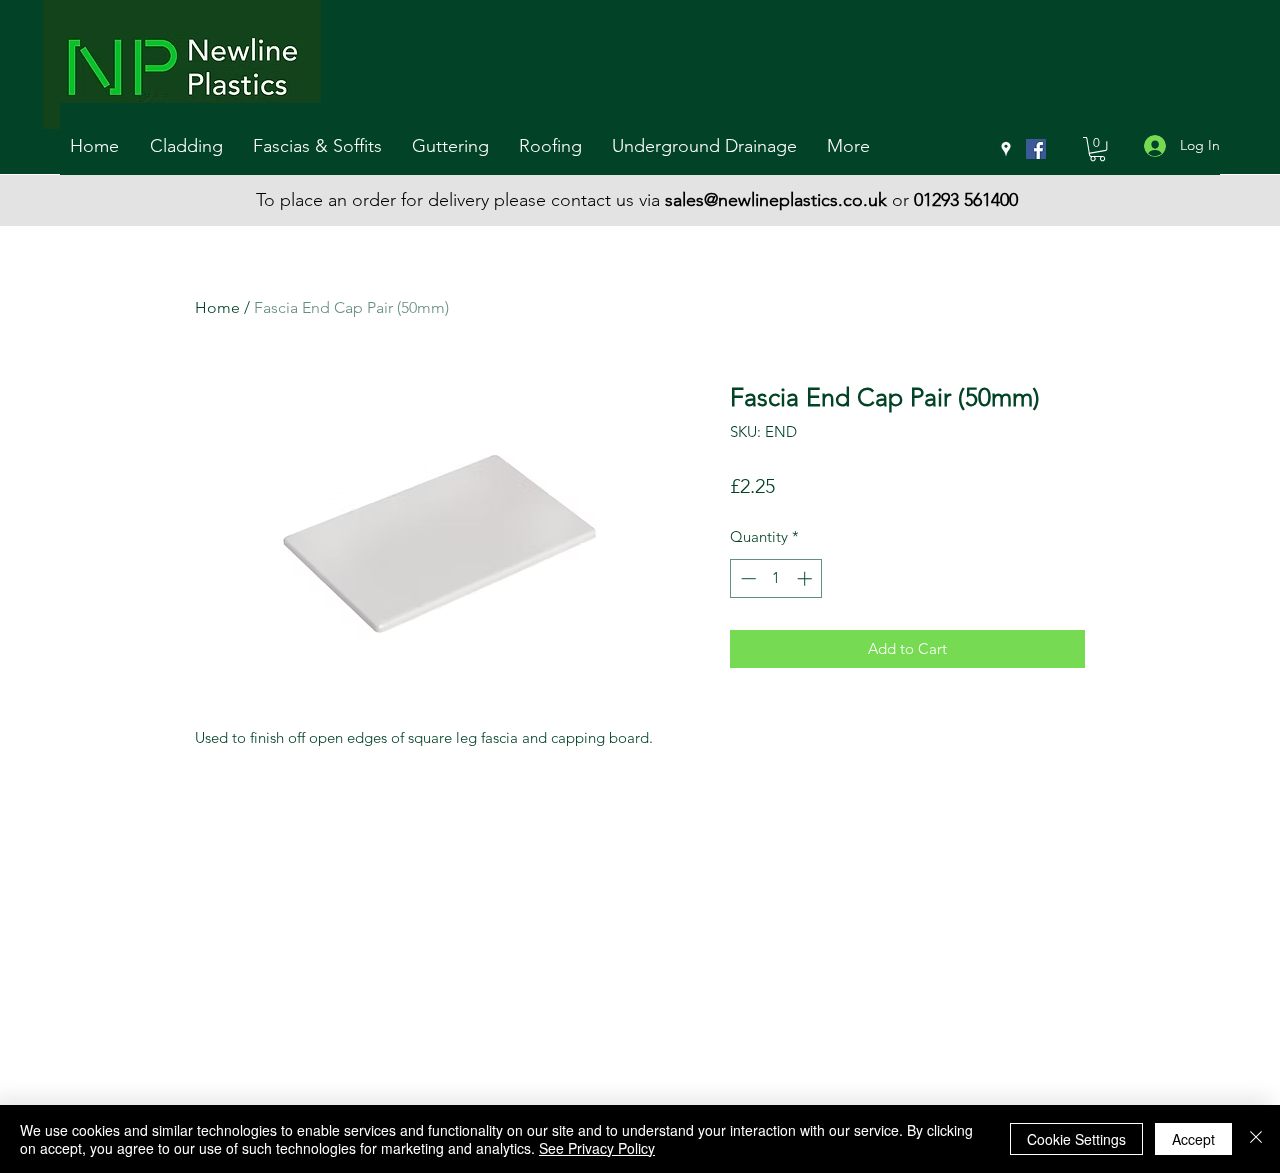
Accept (1193, 1139)
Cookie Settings (1076, 1139)
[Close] (1256, 1139)
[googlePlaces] (1006, 149)
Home (217, 307)
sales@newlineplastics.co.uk (776, 200)
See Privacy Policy (597, 1148)
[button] (191, 146)
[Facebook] (1036, 149)
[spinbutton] (776, 578)
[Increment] (806, 578)
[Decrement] (746, 578)
